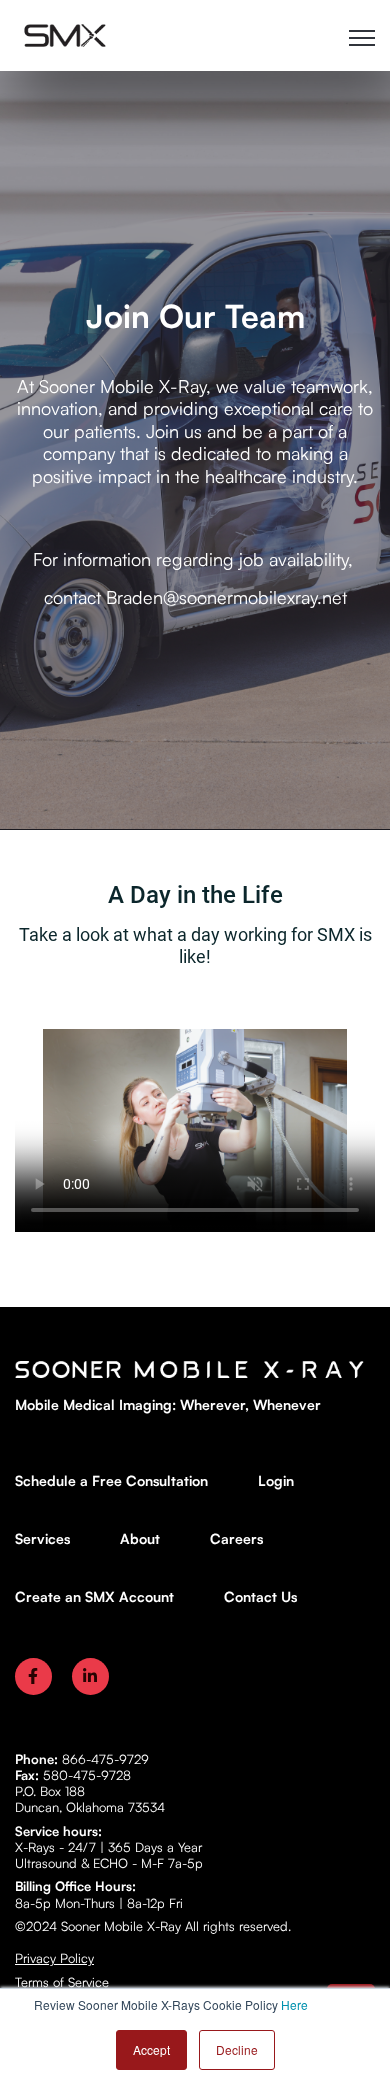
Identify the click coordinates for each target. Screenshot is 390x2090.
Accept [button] (151, 2049)
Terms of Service (62, 1982)
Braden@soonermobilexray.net (226, 597)
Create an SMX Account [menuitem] (94, 1596)
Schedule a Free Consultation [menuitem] (111, 1480)
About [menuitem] (140, 1538)
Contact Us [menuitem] (260, 1596)
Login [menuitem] (276, 1480)
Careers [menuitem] (236, 1538)
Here (294, 2004)
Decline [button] (237, 2049)
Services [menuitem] (42, 1538)
